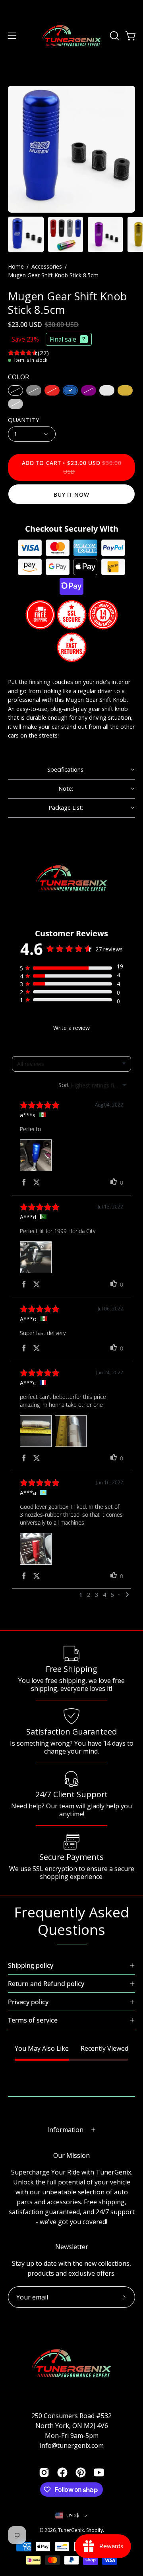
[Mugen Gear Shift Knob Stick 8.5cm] (26, 234)
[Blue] (70, 390)
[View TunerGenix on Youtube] (99, 2472)
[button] (114, 36)
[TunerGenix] (71, 36)
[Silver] (15, 403)
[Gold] (125, 390)
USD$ (73, 2515)
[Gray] (34, 390)
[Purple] (89, 390)
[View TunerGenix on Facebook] (62, 2472)
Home (16, 266)
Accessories (47, 266)
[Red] (52, 390)
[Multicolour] (107, 390)
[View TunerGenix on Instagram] (44, 2472)
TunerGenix (71, 2530)
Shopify (95, 2530)
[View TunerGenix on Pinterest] (81, 2472)
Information (65, 2130)
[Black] (15, 390)
